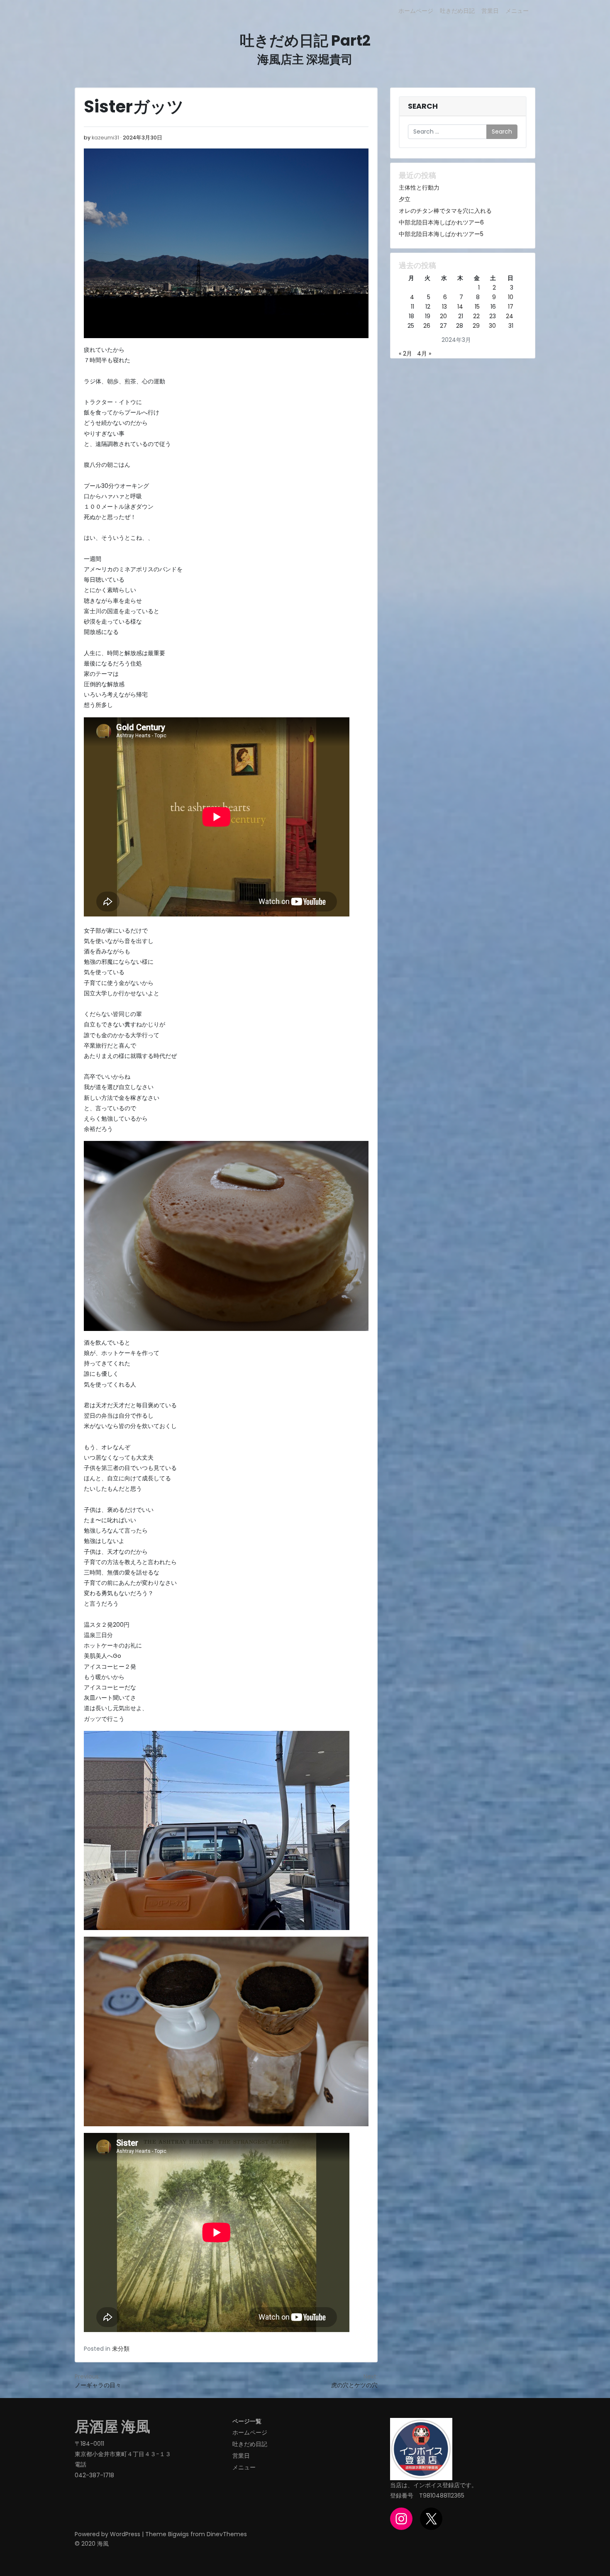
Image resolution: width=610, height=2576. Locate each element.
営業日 (490, 11)
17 (511, 307)
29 (476, 326)
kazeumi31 (105, 138)
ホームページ (416, 11)
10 (511, 297)
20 (443, 316)
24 (510, 316)
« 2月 (405, 353)
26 (427, 326)
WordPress (125, 2534)
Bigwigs (178, 2534)
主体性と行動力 (419, 188)
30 (492, 326)
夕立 (405, 199)
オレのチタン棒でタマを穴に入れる (445, 211)
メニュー (517, 11)
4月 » (424, 353)
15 (477, 307)
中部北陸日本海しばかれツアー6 (441, 222)
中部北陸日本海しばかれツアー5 (441, 234)
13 (444, 307)
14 (460, 307)
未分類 (121, 2349)
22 (476, 316)
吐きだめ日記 (457, 11)
